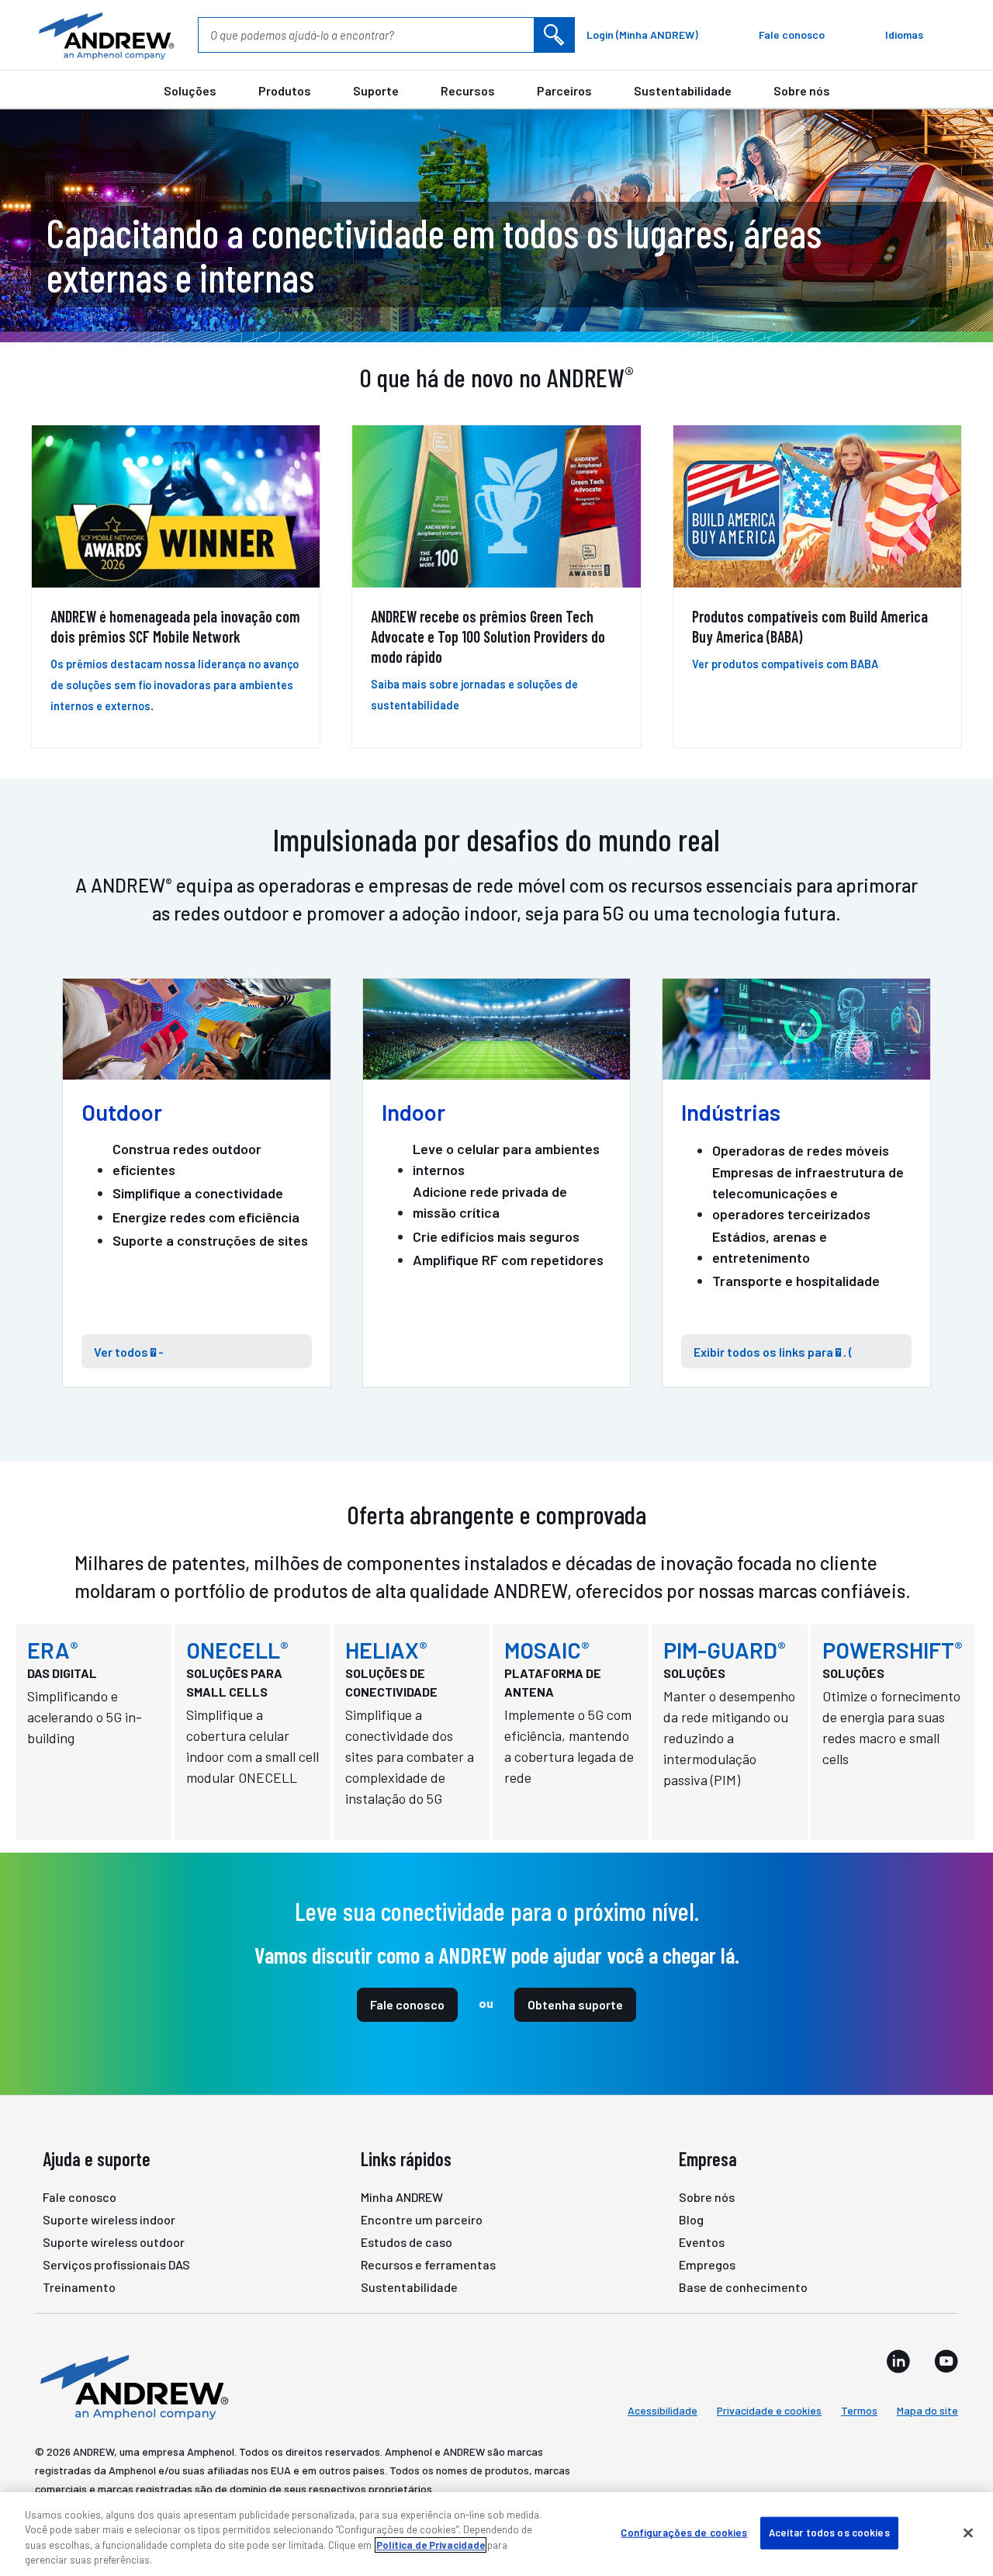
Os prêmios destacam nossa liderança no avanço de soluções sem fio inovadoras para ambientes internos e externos (175, 685)
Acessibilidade (663, 2410)
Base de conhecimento (743, 2287)
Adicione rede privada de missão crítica (490, 1202)
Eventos (702, 2242)
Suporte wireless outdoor (114, 2242)
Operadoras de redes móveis (801, 1150)
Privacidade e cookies (769, 2410)
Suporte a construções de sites (210, 1240)
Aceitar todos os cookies (829, 2533)
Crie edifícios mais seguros (496, 1236)
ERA (53, 1650)
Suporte (376, 90)
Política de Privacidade (431, 2545)
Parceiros (564, 90)
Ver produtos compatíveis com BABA (785, 664)
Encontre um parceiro (422, 2219)
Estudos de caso (407, 2242)
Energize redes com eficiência (206, 1217)
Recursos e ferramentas (428, 2264)
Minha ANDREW (402, 2197)
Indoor (413, 1112)
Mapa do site (927, 2410)
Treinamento (79, 2287)
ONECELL (237, 1650)
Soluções (190, 90)
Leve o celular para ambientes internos (506, 1159)
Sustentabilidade (683, 90)
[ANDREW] (105, 35)
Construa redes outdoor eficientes (187, 1159)
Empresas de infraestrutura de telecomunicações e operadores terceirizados (808, 1193)
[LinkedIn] (898, 2361)
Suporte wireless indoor (109, 2219)
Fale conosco (407, 2004)
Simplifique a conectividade (198, 1193)
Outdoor (122, 1112)
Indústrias (731, 1112)
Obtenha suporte (575, 2004)
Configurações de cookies (684, 2533)
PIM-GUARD (725, 1650)
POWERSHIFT (893, 1650)
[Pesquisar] (554, 35)
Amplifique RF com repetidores (508, 1260)
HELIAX (386, 1650)
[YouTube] (946, 2361)
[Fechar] (968, 2533)
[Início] (132, 2386)
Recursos (468, 90)
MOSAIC (547, 1650)
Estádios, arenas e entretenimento (770, 1247)
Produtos (285, 90)
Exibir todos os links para (767, 1352)
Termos (859, 2410)
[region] (496, 2534)
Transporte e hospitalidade (796, 1281)
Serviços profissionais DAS (116, 2264)
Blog (691, 2219)
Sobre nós (802, 90)
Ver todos (123, 1352)
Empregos (707, 2264)
